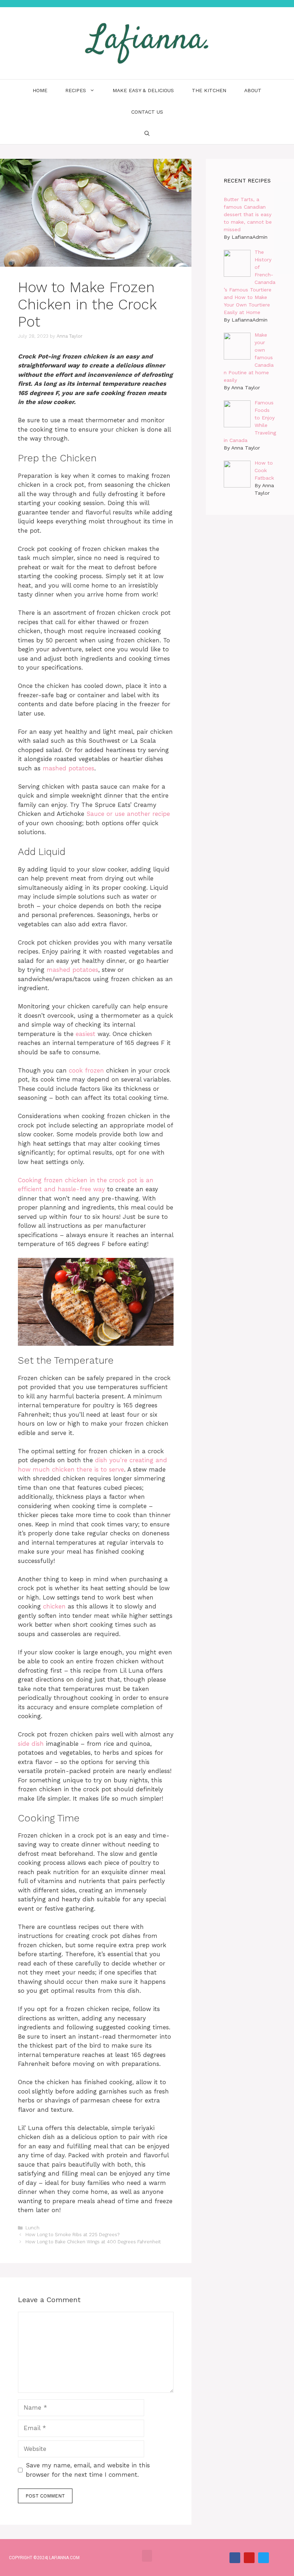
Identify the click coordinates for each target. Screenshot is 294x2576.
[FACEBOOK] (235, 2558)
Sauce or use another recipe (128, 814)
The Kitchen (209, 90)
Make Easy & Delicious (143, 90)
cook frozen (86, 1070)
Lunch (32, 2228)
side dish (31, 1744)
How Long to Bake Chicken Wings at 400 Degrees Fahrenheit (93, 2242)
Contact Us (147, 112)
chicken (54, 1606)
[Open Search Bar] (147, 133)
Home (40, 90)
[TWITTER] (264, 2558)
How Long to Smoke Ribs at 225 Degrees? (72, 2235)
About (253, 90)
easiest (86, 1034)
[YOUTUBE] (249, 2558)
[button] (147, 2556)
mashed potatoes (68, 768)
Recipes (76, 90)
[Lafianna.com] (147, 43)
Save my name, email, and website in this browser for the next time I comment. (88, 2470)
